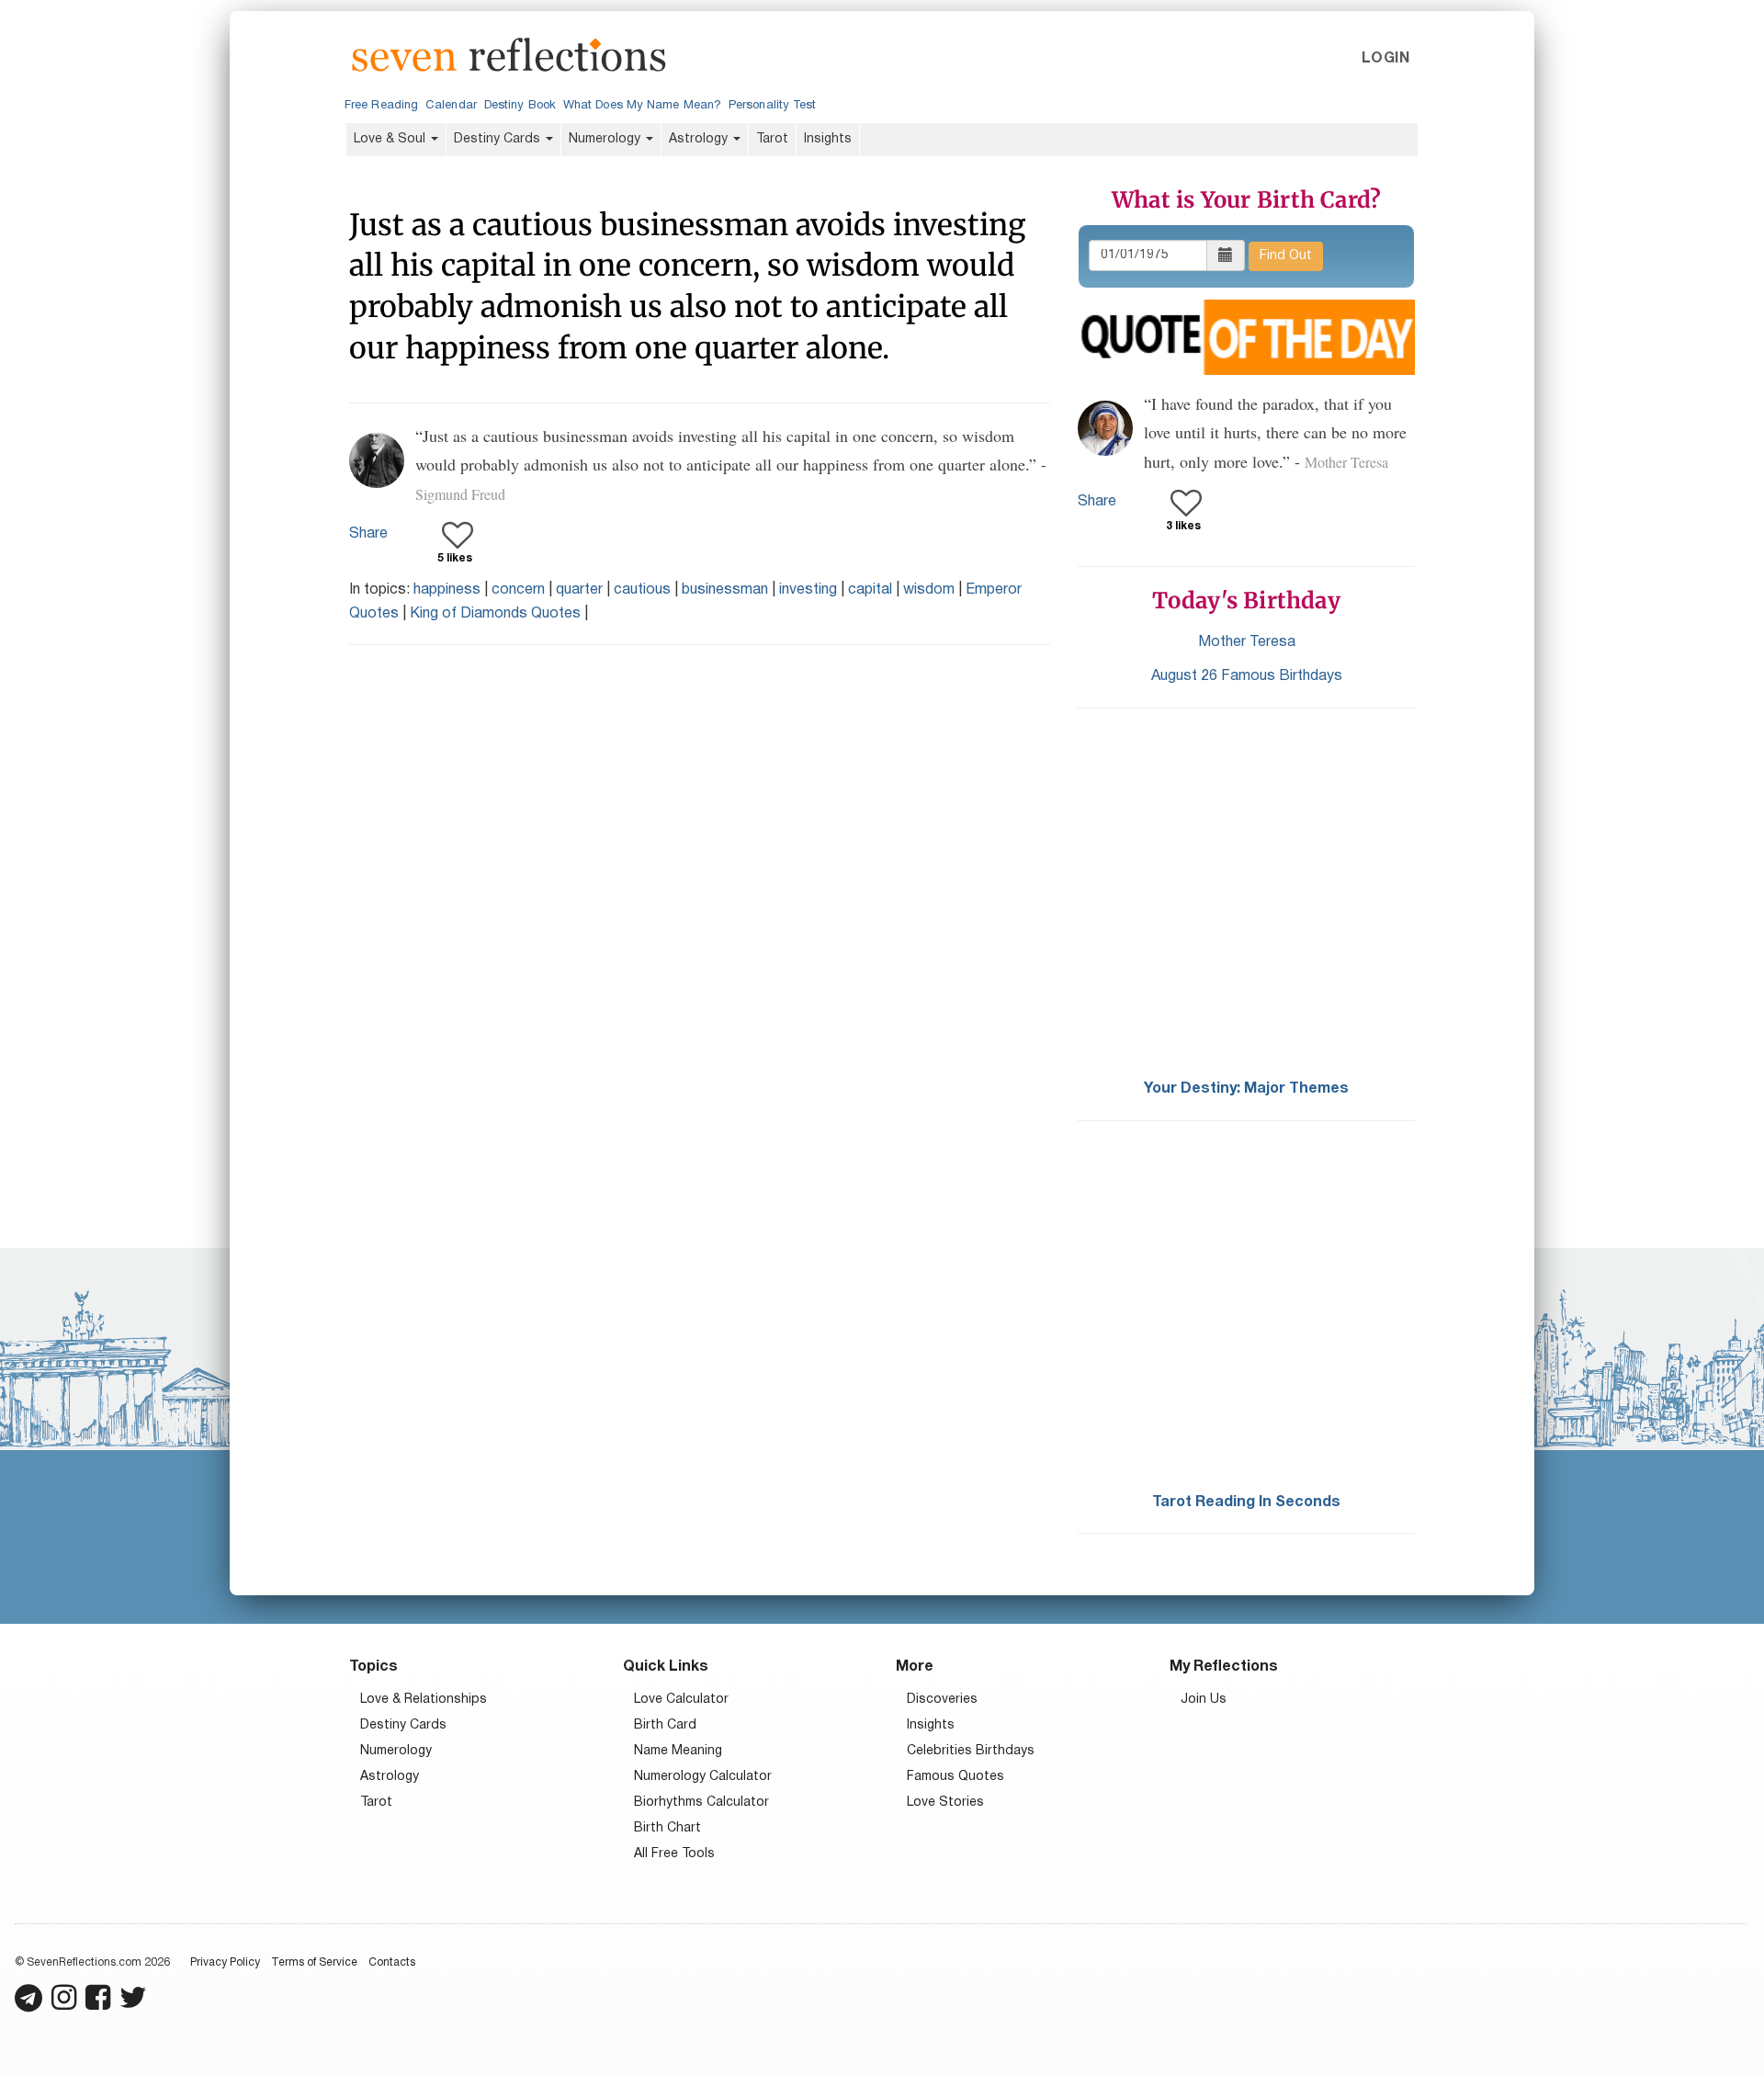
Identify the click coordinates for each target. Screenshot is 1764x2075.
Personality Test (772, 106)
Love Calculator (681, 1700)
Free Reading (381, 106)
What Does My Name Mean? (642, 106)
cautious (642, 590)
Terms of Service (314, 1962)
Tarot (772, 139)
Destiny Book (520, 106)
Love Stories (945, 1803)
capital (870, 590)
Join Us (1204, 1700)
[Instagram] (64, 2006)
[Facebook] (98, 2006)
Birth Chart (667, 1828)
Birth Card (665, 1725)
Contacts (392, 1962)
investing (808, 590)
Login (1385, 59)
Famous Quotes (955, 1777)
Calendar (451, 106)
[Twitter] (133, 2006)
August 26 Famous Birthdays (1247, 676)
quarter (579, 590)
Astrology (700, 139)
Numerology (606, 139)
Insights (828, 139)
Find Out (1286, 256)
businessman (725, 590)
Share (368, 534)
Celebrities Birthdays (971, 1751)
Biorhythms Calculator (701, 1803)
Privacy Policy (225, 1962)
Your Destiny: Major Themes (1246, 1089)
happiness (447, 590)
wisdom (929, 590)
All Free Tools (674, 1854)
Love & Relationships (424, 1700)
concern (518, 590)
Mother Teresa (1247, 642)
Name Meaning (678, 1751)
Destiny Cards (499, 139)
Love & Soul (391, 139)
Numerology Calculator (703, 1777)
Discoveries (942, 1700)
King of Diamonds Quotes (495, 614)
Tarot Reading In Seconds (1246, 1502)
